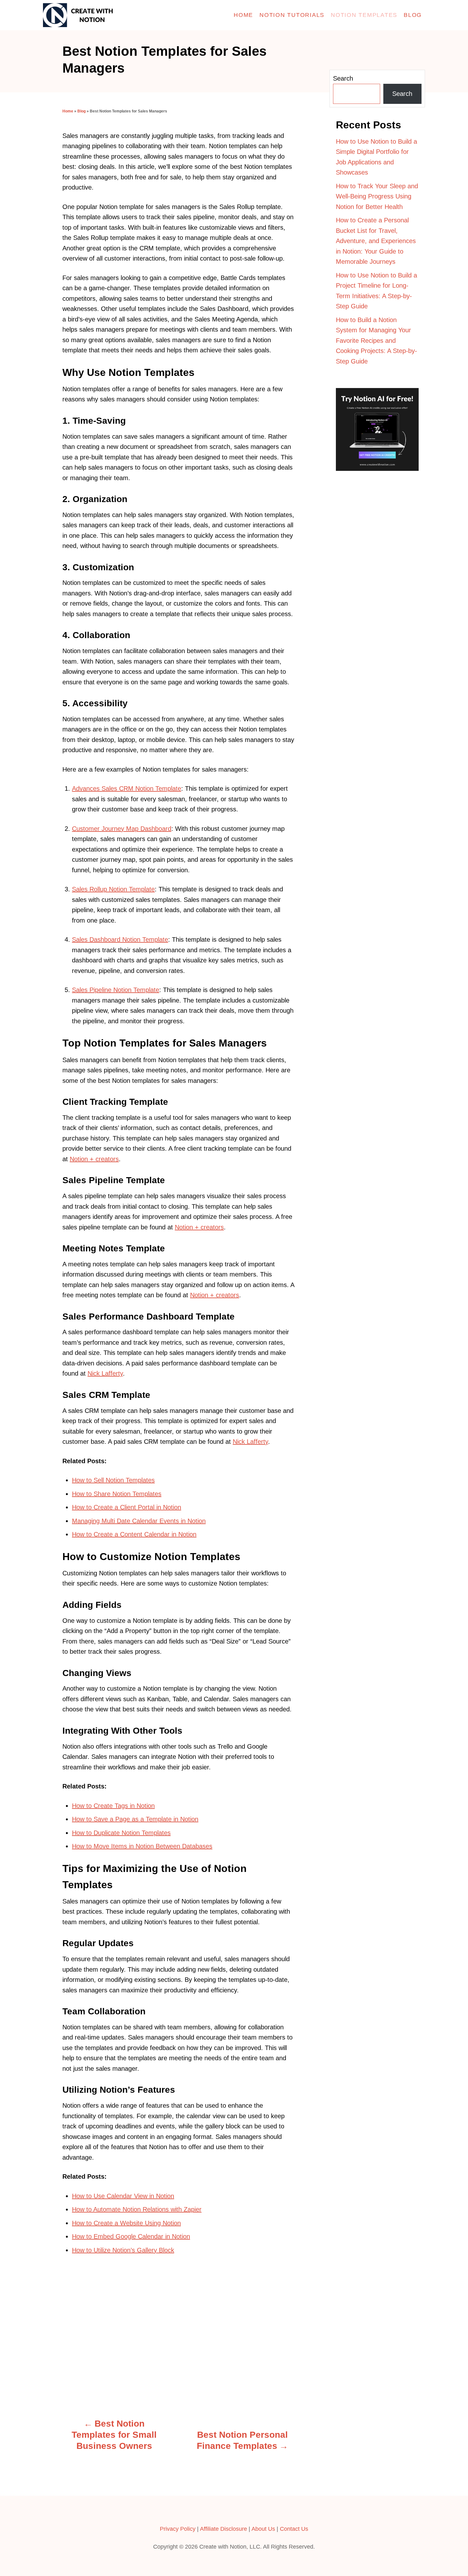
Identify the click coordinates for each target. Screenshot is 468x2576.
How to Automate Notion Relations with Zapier (137, 2209)
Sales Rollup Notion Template (113, 889)
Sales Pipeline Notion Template (116, 990)
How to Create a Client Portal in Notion (127, 1507)
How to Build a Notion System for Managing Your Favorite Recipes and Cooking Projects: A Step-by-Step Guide (376, 341)
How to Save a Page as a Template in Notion (135, 1819)
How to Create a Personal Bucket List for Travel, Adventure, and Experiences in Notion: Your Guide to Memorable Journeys (376, 241)
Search (343, 78)
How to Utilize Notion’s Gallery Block (123, 2250)
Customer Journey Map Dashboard (122, 829)
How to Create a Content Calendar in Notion (134, 1534)
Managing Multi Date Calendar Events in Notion (139, 1521)
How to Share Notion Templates (117, 1494)
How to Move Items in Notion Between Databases (142, 1846)
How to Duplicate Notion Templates (121, 1833)
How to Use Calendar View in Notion (123, 2196)
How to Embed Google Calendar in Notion (131, 2236)
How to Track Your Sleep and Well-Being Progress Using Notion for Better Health (377, 196)
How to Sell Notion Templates (113, 1480)
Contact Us (294, 2529)
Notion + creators (94, 1159)
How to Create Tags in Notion (113, 1806)
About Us (263, 2529)
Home (68, 111)
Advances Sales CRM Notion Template (127, 788)
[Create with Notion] (100, 15)
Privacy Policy (178, 2529)
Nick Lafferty (105, 1373)
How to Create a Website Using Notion (126, 2223)
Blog (82, 111)
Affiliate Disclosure (223, 2529)
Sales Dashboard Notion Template (120, 939)
